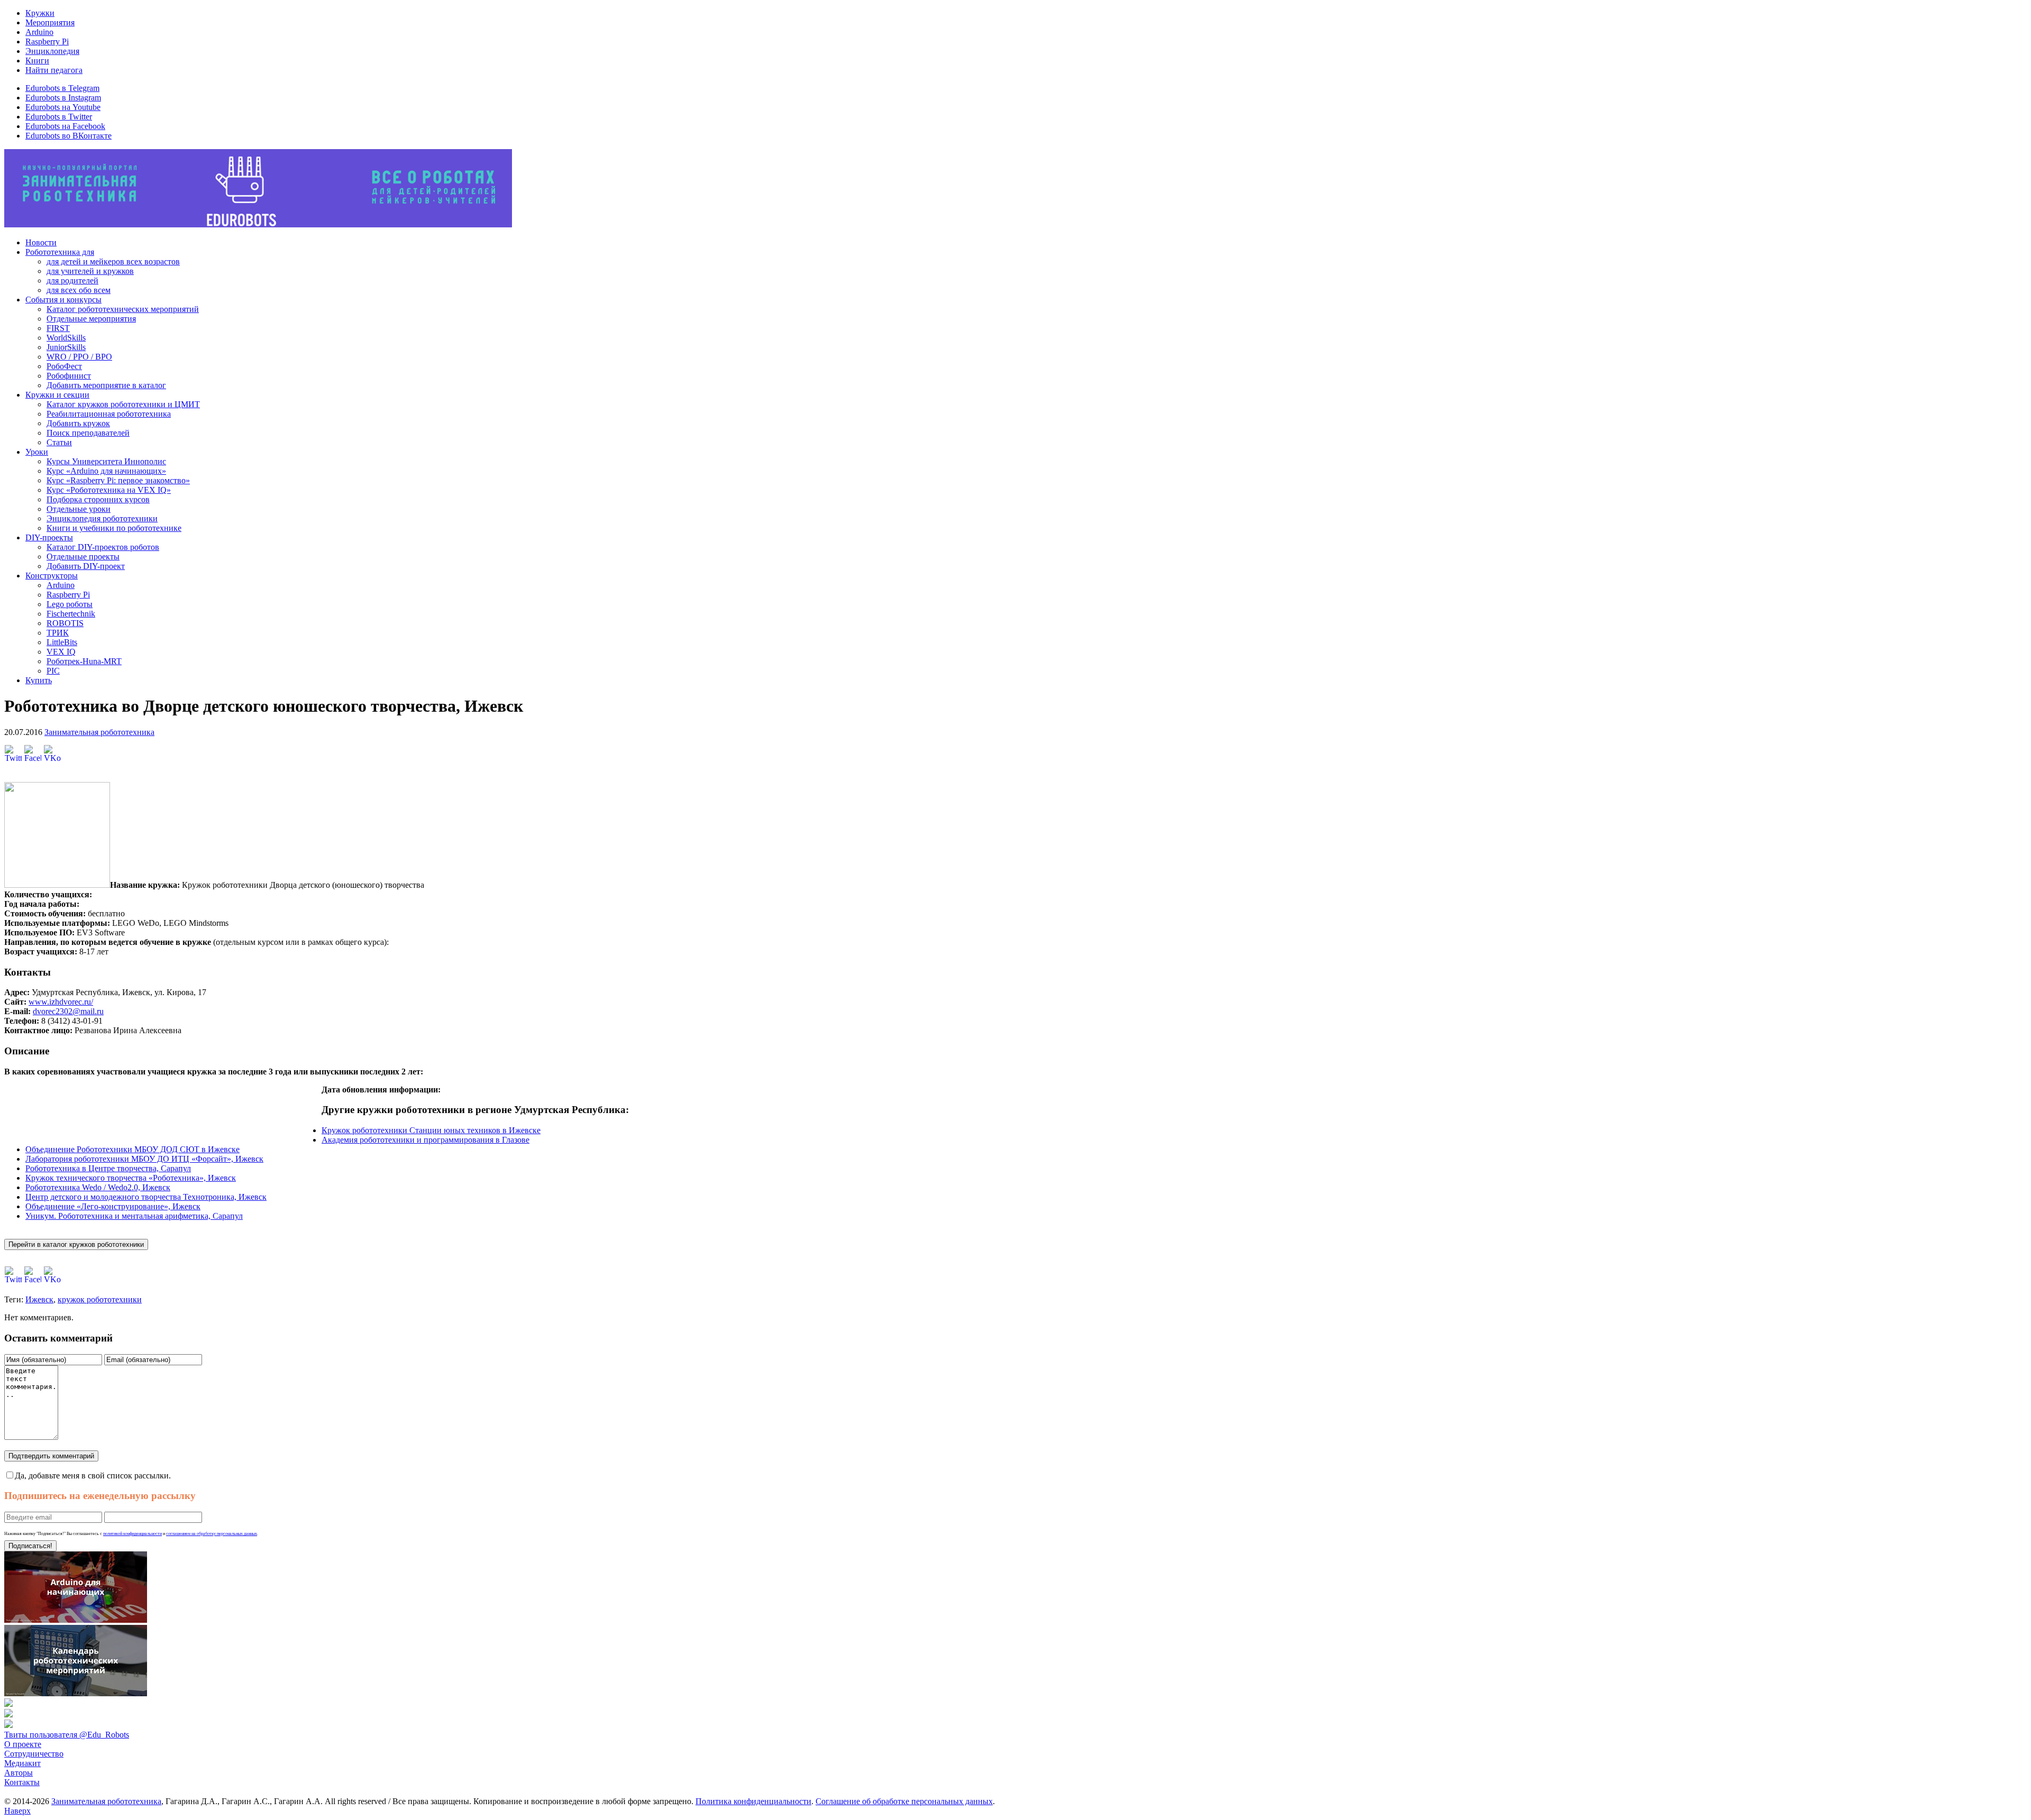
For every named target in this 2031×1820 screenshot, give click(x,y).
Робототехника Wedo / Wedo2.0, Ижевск (98, 1187)
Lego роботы (70, 604)
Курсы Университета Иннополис (106, 461)
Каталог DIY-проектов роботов (103, 547)
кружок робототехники (100, 1299)
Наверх (17, 1811)
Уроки (37, 452)
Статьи (59, 442)
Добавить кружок (78, 423)
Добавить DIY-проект (86, 566)
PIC (53, 671)
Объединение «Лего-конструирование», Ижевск (113, 1206)
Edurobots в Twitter (59, 117)
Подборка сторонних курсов (98, 499)
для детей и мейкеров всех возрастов (113, 261)
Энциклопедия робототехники (102, 518)
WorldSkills (66, 338)
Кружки (40, 13)
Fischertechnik (71, 614)
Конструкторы (52, 576)
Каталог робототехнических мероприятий (123, 309)
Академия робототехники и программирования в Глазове (426, 1140)
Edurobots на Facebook (65, 126)
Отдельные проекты (83, 557)
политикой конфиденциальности (132, 1534)
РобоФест (64, 366)
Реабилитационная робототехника (109, 414)
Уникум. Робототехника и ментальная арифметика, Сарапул (134, 1216)
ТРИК (58, 633)
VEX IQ (61, 652)
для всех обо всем (79, 290)
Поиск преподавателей (88, 433)
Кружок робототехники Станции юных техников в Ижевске (431, 1130)
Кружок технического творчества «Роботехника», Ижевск (131, 1178)
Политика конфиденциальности (753, 1801)
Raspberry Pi (47, 42)
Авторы (19, 1773)
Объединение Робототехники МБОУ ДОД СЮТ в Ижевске (132, 1149)
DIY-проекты (49, 537)
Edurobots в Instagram (63, 98)
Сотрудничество (34, 1754)
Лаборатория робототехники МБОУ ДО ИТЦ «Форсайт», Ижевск (144, 1159)
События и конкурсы (63, 300)
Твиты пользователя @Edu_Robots (67, 1735)
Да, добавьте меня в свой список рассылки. (93, 1476)
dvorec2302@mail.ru (68, 1011)
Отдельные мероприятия (91, 319)
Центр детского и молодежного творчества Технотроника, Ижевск (146, 1197)
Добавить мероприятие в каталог (106, 385)
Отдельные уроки (79, 509)
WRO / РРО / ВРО (79, 357)
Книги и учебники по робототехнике (114, 528)
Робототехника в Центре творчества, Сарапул (108, 1168)
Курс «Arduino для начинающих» (106, 471)
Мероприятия (50, 22)
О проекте (23, 1744)
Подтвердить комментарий (51, 1456)
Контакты (22, 1782)
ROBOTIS (65, 623)
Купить (39, 680)
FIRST (58, 328)
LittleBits (62, 642)
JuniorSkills (66, 347)
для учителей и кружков (90, 271)
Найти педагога (54, 70)
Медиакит (22, 1763)
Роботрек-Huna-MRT (84, 661)
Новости (41, 242)
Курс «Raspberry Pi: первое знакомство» (118, 480)
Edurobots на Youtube (63, 107)
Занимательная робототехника (99, 732)
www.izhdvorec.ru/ (61, 1002)
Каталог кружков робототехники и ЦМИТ (123, 404)
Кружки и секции (57, 395)
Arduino (39, 32)
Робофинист (69, 376)
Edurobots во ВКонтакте (68, 136)
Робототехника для (60, 252)
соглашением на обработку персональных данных (212, 1534)
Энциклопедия (52, 51)
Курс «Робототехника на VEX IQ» (109, 490)
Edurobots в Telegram (62, 88)
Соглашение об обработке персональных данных (904, 1801)
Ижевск (39, 1299)
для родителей (72, 281)
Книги (37, 61)
